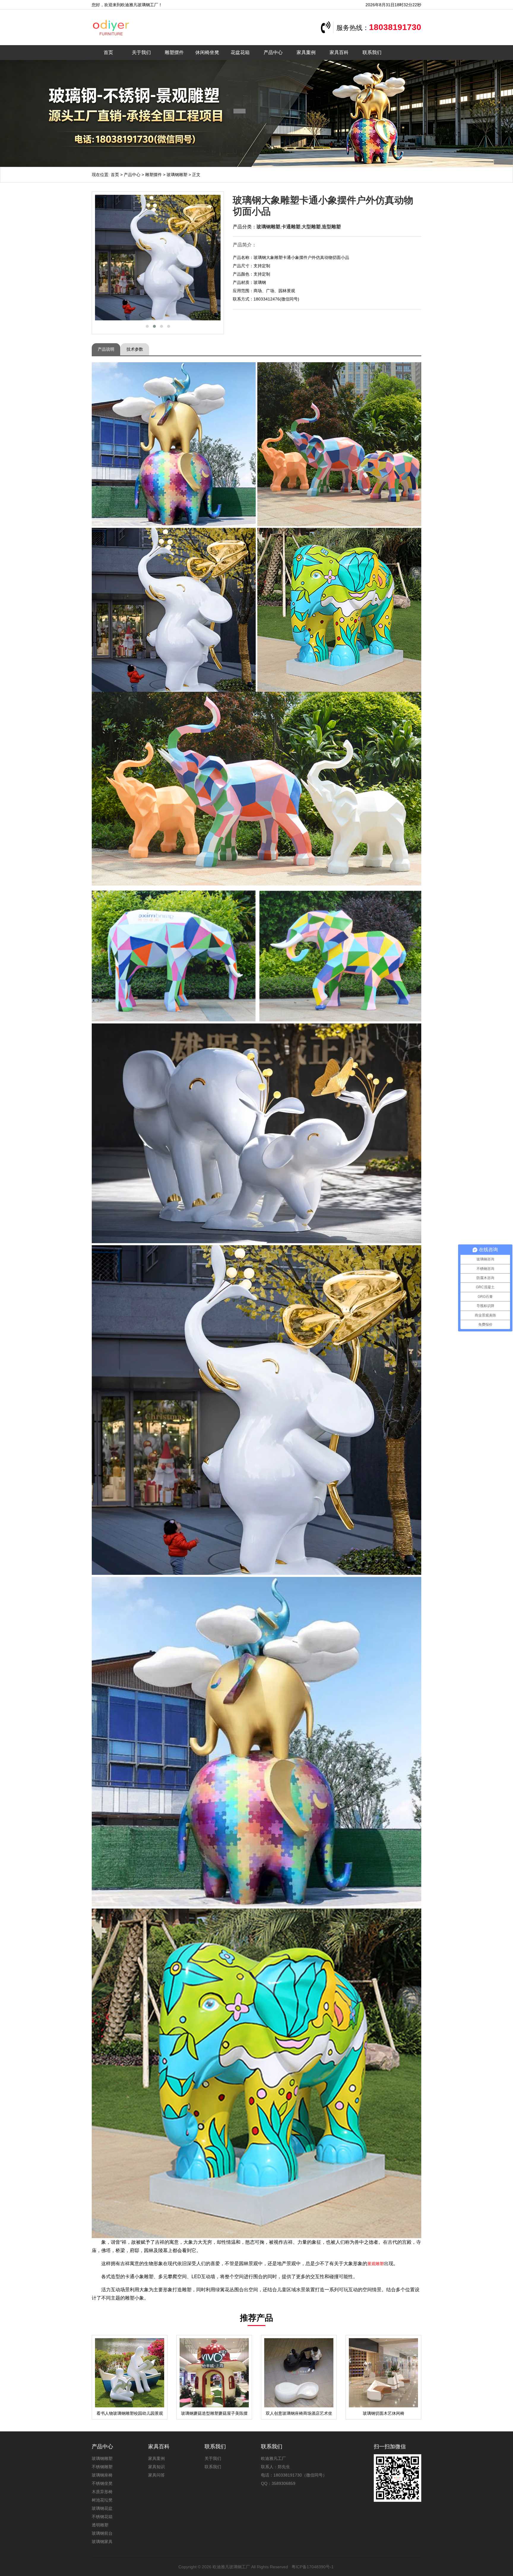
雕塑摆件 (174, 52)
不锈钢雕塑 (102, 2467)
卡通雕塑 (291, 227)
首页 (108, 52)
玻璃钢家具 (102, 2542)
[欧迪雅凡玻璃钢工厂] (127, 27)
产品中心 (273, 52)
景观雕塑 (376, 2264)
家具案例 (306, 52)
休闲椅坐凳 (207, 52)
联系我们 (372, 52)
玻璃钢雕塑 (177, 175)
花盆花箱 (240, 52)
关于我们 (141, 52)
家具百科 (339, 52)
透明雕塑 (100, 2525)
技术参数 (135, 349)
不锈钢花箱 (102, 2517)
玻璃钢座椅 (102, 2475)
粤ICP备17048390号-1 (313, 2567)
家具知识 (156, 2467)
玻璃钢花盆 (102, 2508)
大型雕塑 (311, 227)
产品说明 (106, 349)
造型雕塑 (331, 227)
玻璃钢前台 (102, 2533)
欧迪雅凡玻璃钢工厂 (231, 2567)
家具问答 (156, 2475)
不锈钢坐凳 (102, 2483)
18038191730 (395, 27)
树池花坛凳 (102, 2500)
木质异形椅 (102, 2492)
